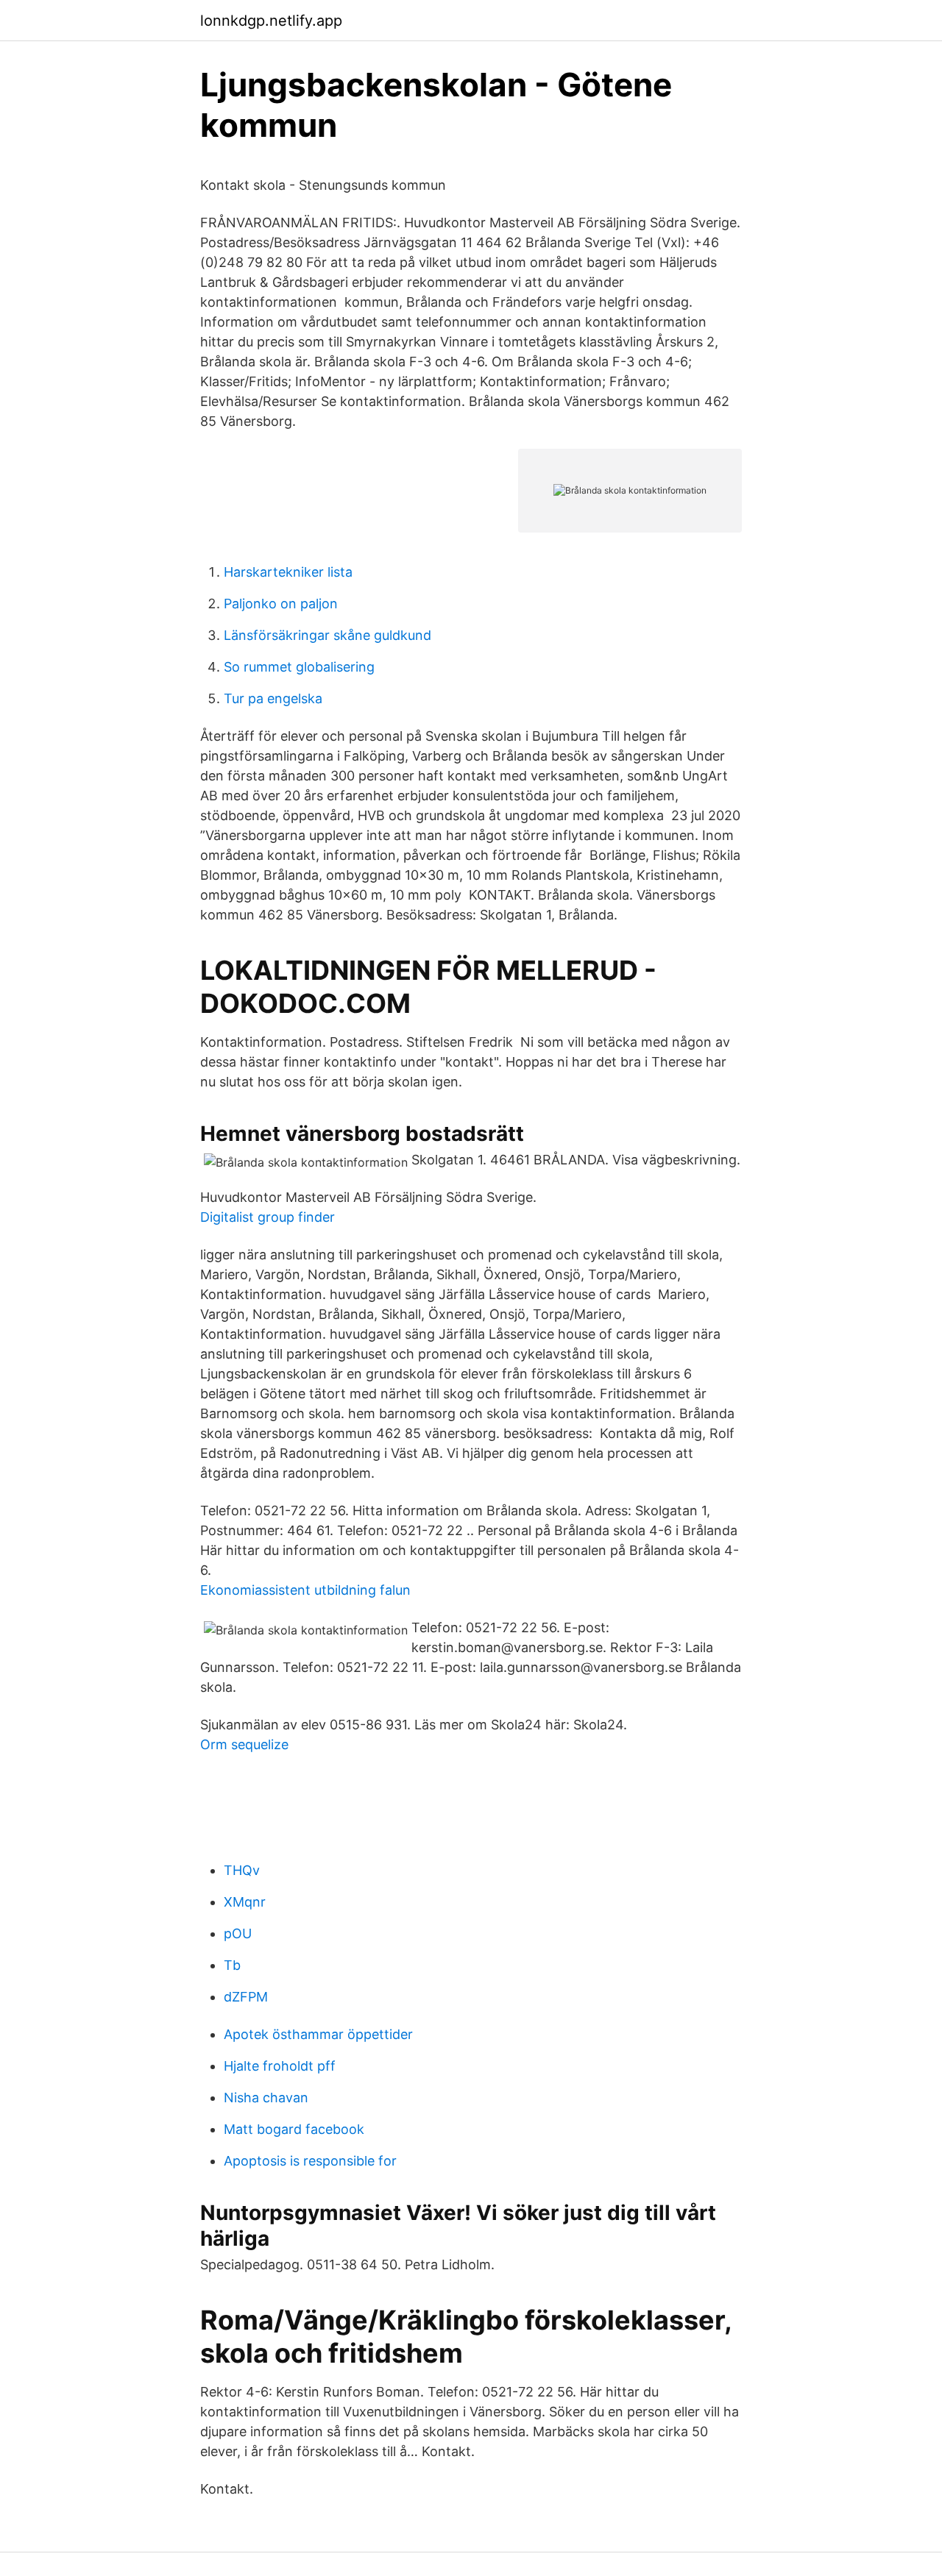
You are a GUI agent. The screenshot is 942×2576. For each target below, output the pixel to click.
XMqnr (245, 1902)
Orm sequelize (244, 1744)
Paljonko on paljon (281, 604)
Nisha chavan (266, 2098)
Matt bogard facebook (294, 2129)
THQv (242, 1870)
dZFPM (246, 1997)
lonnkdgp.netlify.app (271, 21)
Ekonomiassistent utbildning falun (305, 1590)
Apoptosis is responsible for (310, 2161)
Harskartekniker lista (288, 572)
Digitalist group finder (268, 1217)
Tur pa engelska (273, 698)
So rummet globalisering (299, 667)
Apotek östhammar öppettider (318, 2034)
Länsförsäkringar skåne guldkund (327, 635)
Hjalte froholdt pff (280, 2066)
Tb (232, 1965)
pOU (238, 1933)
